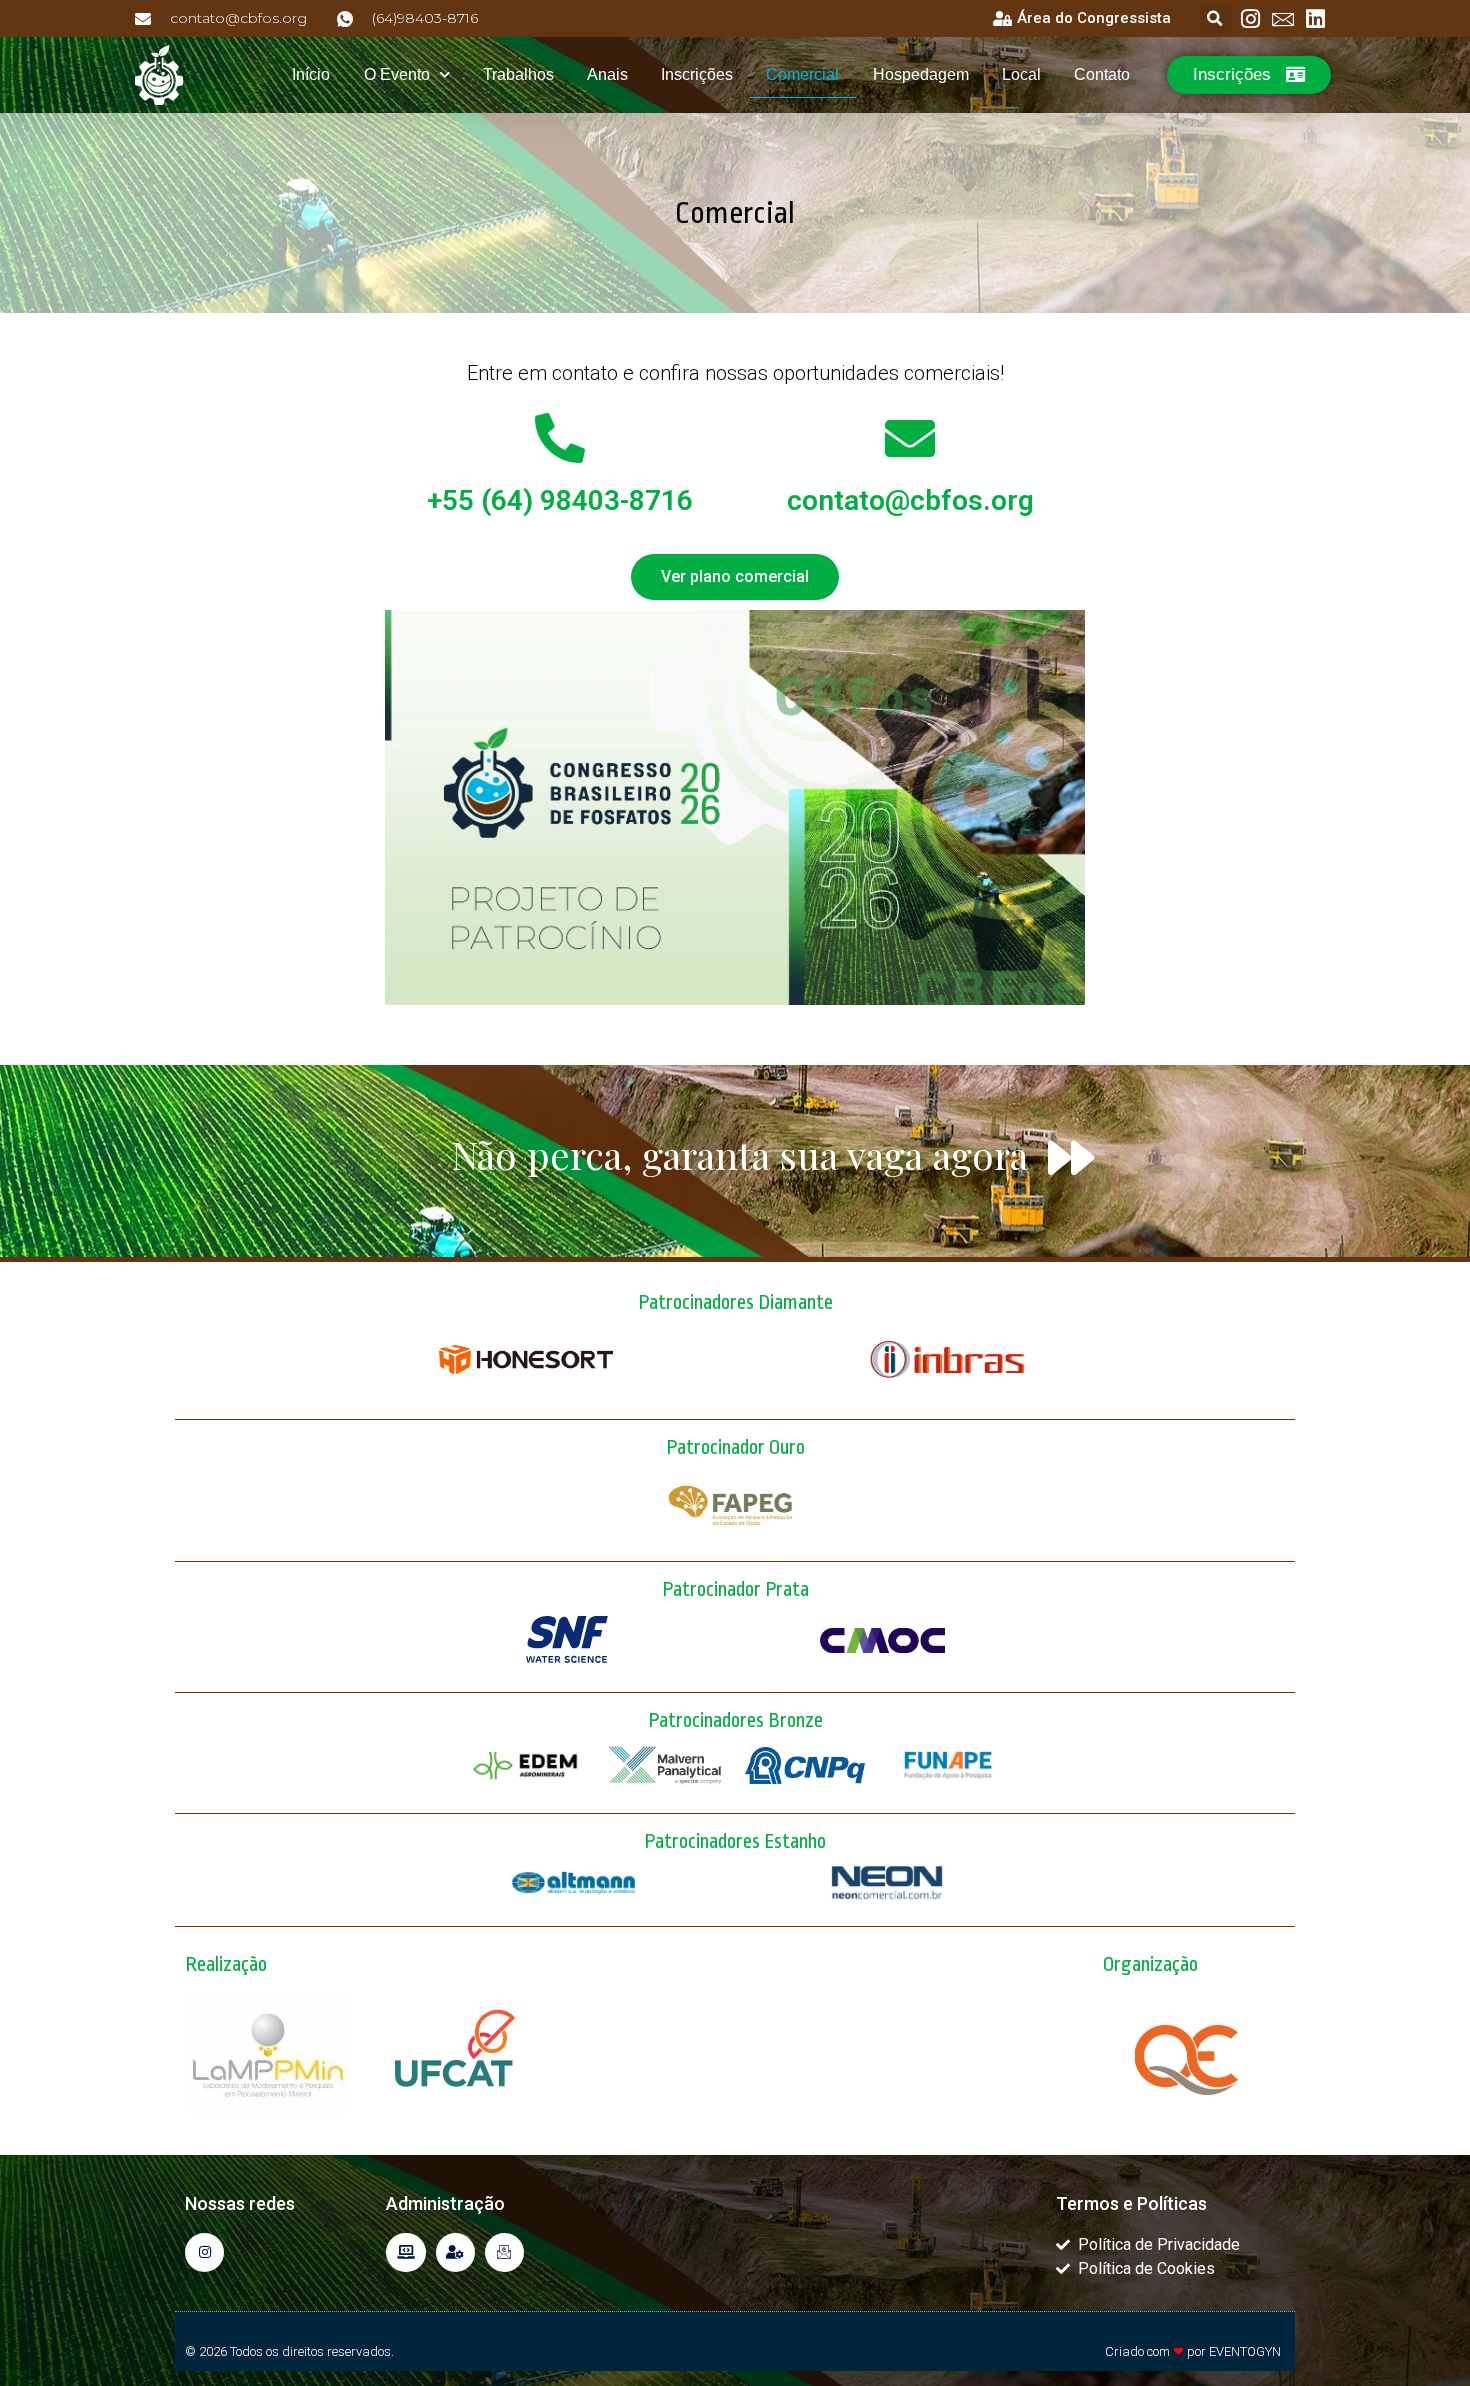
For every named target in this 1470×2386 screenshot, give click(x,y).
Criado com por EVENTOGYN (1193, 2351)
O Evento (397, 74)
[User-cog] (455, 2252)
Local (1021, 74)
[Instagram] (204, 2252)
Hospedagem (921, 74)
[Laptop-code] (405, 2252)
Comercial (802, 74)
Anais (607, 74)
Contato (1102, 74)
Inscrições (697, 74)
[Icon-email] (504, 2252)
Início (311, 74)
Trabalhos (518, 74)
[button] (1215, 18)
